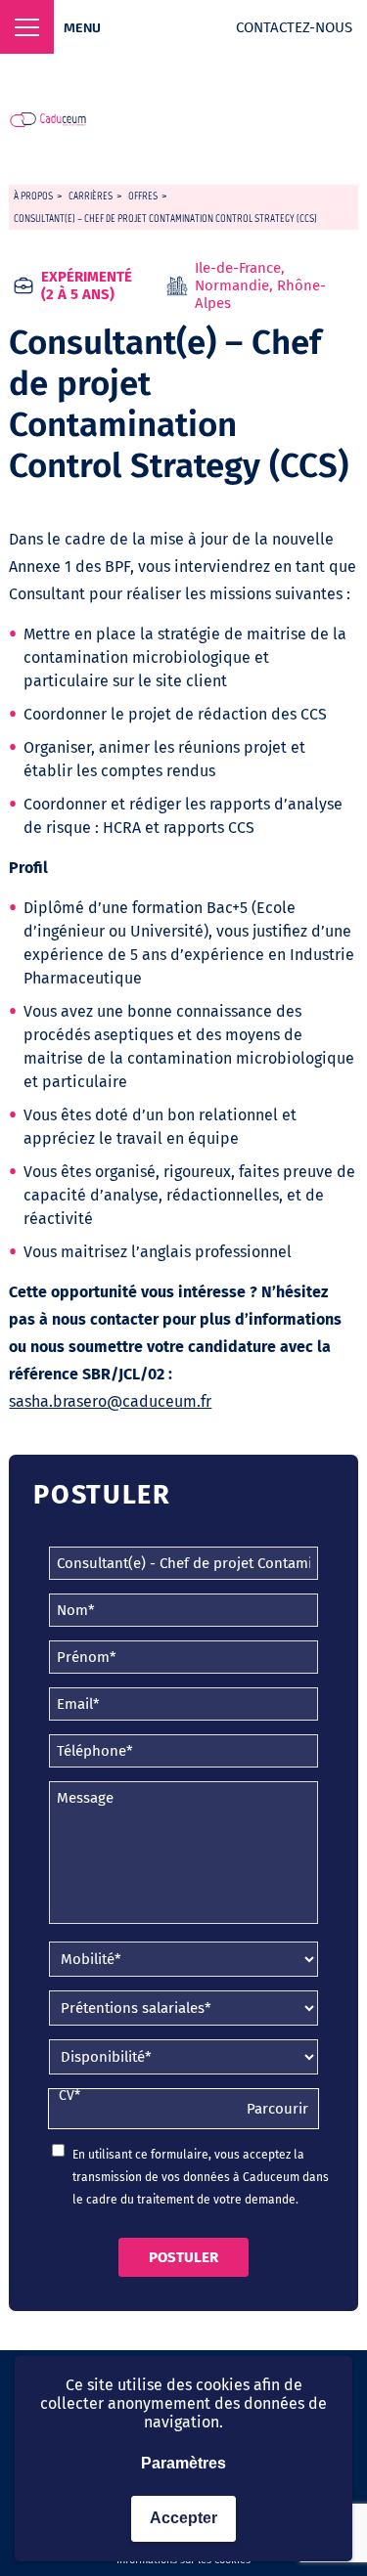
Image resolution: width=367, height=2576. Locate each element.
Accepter (183, 2518)
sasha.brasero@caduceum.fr (110, 1401)
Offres (143, 196)
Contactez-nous (294, 27)
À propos (33, 196)
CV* (69, 2096)
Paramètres (183, 2463)
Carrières (91, 196)
